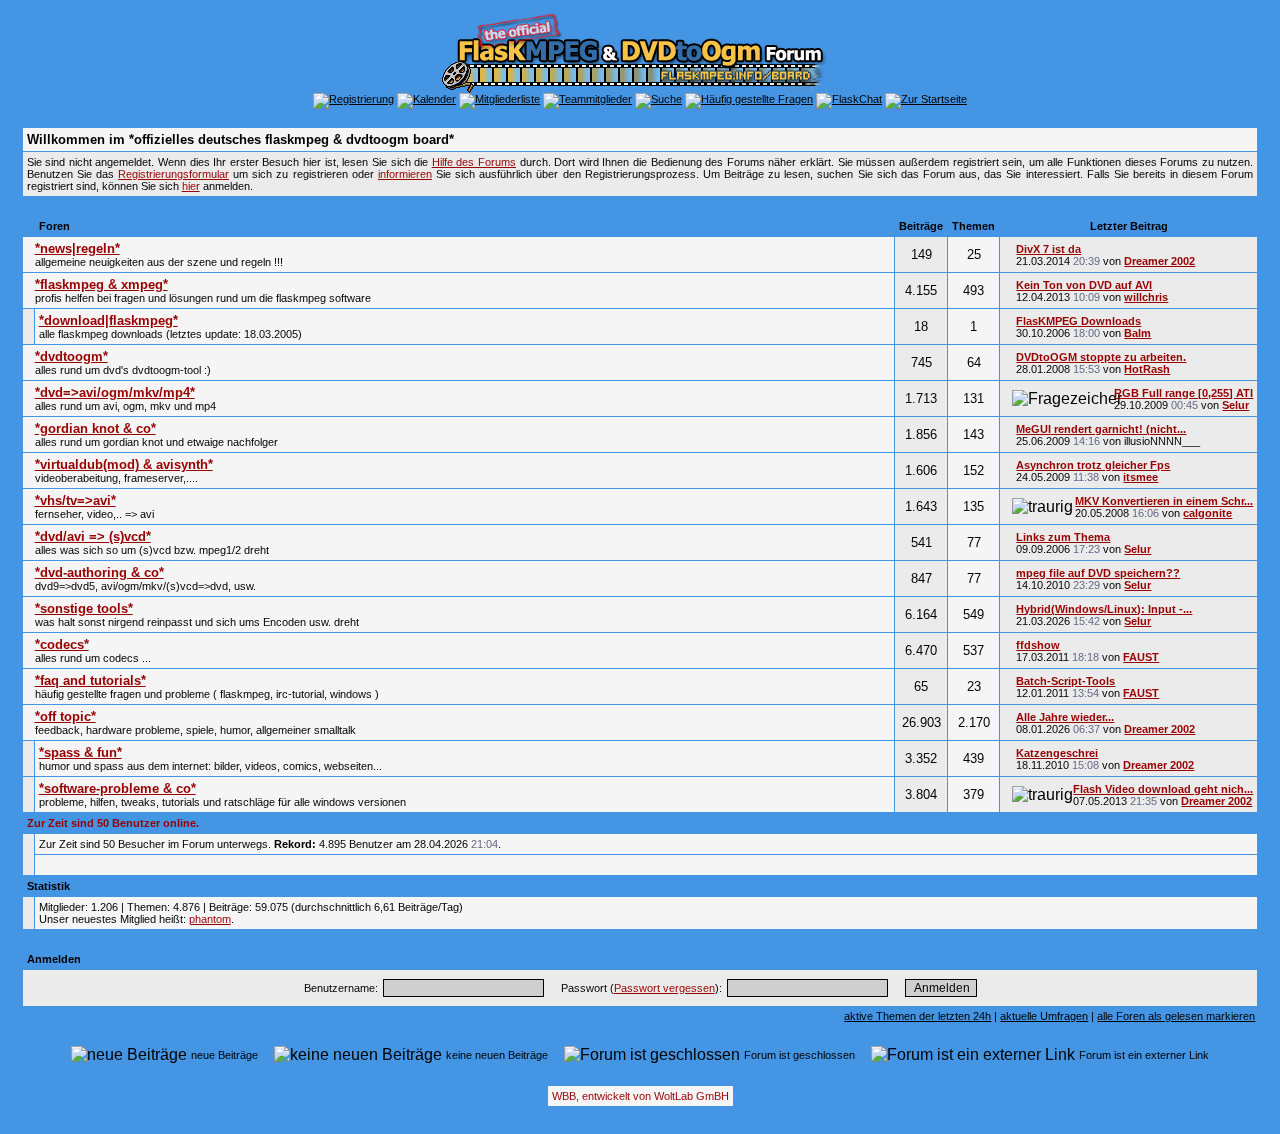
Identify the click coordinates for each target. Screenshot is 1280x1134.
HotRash (1147, 369)
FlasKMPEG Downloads (1078, 321)
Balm (1137, 333)
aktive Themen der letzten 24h (917, 1016)
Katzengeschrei (1057, 753)
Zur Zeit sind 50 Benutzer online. (113, 823)
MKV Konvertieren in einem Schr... (1164, 501)
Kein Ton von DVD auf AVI (1084, 285)
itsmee (1140, 477)
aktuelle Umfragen (1044, 1016)
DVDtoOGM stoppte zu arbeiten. (1101, 357)
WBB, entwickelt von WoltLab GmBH (640, 1096)
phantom (210, 919)
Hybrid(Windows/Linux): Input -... (1104, 609)
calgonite (1207, 513)
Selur (1235, 405)
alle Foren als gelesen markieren (1176, 1016)
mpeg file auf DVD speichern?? (1098, 573)
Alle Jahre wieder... (1065, 717)
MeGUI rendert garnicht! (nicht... (1101, 429)
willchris (1146, 297)
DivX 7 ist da (1048, 249)
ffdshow (1038, 645)
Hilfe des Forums (474, 162)
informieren (405, 174)
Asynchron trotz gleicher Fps (1093, 465)
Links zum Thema (1063, 537)
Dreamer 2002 (1159, 261)
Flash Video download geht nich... (1163, 789)
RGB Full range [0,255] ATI (1183, 393)
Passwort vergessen (664, 988)
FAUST (1141, 657)
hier (191, 186)
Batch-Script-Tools (1065, 681)
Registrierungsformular (173, 174)
